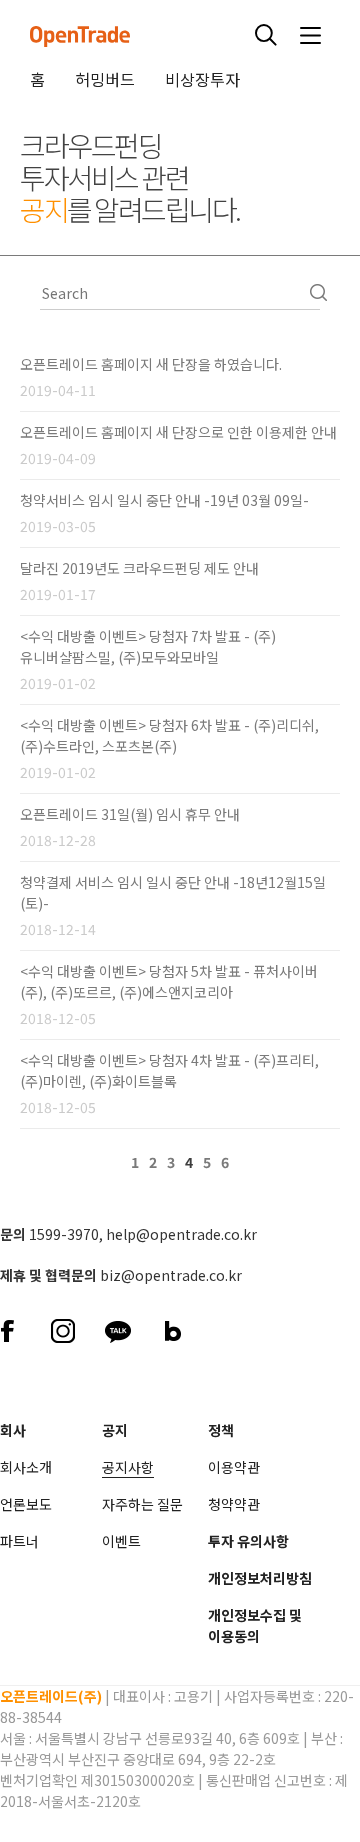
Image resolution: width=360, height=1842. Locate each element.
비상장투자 (202, 79)
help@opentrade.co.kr (181, 1234)
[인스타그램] (62, 1328)
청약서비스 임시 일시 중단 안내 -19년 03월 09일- (164, 500)
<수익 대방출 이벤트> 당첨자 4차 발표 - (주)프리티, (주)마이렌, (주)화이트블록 (169, 1070)
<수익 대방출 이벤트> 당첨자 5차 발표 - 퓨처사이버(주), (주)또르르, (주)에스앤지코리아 (169, 981)
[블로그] (172, 1328)
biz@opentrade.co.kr (171, 1275)
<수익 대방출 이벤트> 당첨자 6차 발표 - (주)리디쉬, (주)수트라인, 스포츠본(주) (169, 735)
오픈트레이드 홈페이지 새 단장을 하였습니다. (151, 364)
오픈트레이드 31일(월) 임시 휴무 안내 (130, 814)
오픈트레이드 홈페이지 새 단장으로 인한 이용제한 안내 (178, 432)
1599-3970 (64, 1234)
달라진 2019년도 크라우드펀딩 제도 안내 (139, 568)
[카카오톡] (117, 1328)
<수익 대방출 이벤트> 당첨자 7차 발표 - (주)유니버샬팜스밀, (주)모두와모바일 (148, 646)
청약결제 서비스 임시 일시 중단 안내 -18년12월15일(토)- (173, 892)
